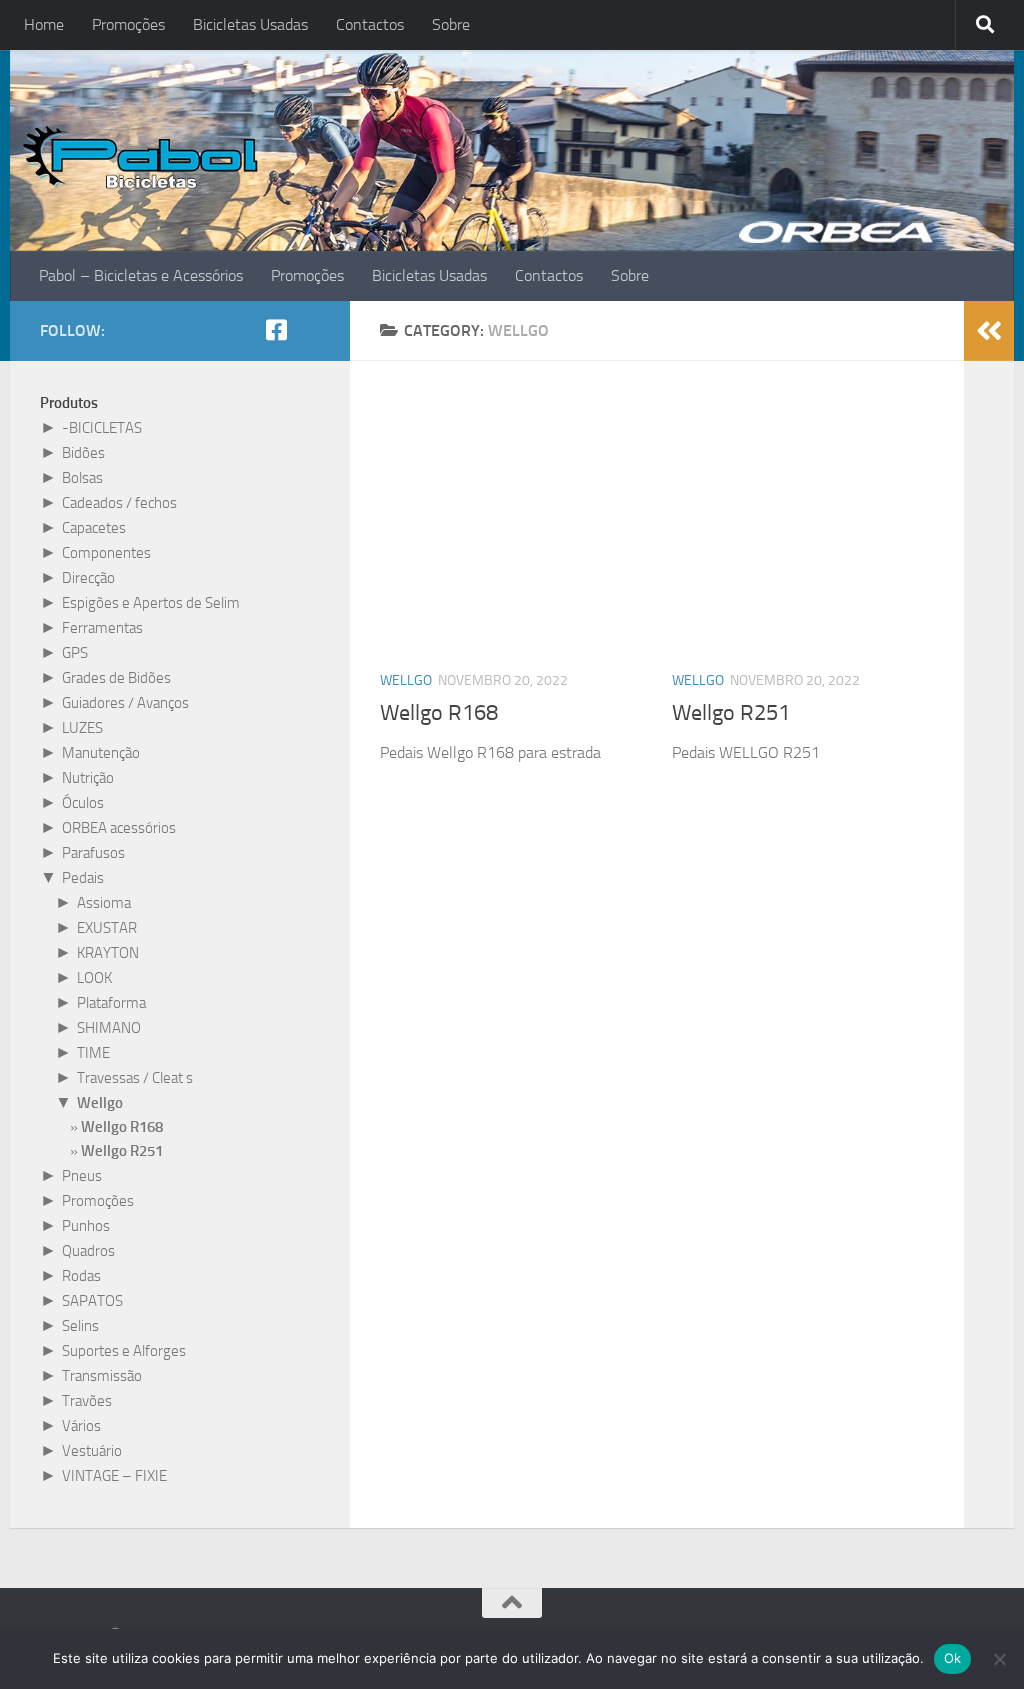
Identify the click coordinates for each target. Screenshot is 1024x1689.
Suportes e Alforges (124, 1351)
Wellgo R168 (439, 713)
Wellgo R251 (731, 713)
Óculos (83, 803)
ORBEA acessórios (119, 828)
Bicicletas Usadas (250, 24)
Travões (87, 1401)
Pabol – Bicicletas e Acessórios (141, 275)
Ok (953, 1658)
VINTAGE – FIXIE (114, 1476)
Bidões (83, 453)
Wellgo (406, 680)
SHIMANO (109, 1028)
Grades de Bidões (116, 678)
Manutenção (101, 753)
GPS (75, 653)
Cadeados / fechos (119, 503)
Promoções (128, 24)
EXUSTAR (107, 928)
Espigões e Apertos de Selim (151, 603)
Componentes (106, 553)
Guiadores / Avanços (125, 703)
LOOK (94, 978)
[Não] (999, 1659)
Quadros (88, 1251)
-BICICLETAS (102, 428)
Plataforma (111, 1003)
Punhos (86, 1226)
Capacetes (94, 528)
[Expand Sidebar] (989, 331)
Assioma (104, 903)
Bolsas (82, 478)
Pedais (83, 878)
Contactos (370, 24)
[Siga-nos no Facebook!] (276, 330)
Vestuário (92, 1451)
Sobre (451, 24)
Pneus (82, 1176)
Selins (80, 1326)
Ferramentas (102, 628)
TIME (93, 1053)
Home (44, 24)
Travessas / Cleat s (135, 1078)
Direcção (88, 578)
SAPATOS (92, 1301)
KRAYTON (108, 953)
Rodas (81, 1276)
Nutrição (88, 778)
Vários (81, 1426)
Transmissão (102, 1376)
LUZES (82, 728)
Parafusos (93, 853)
